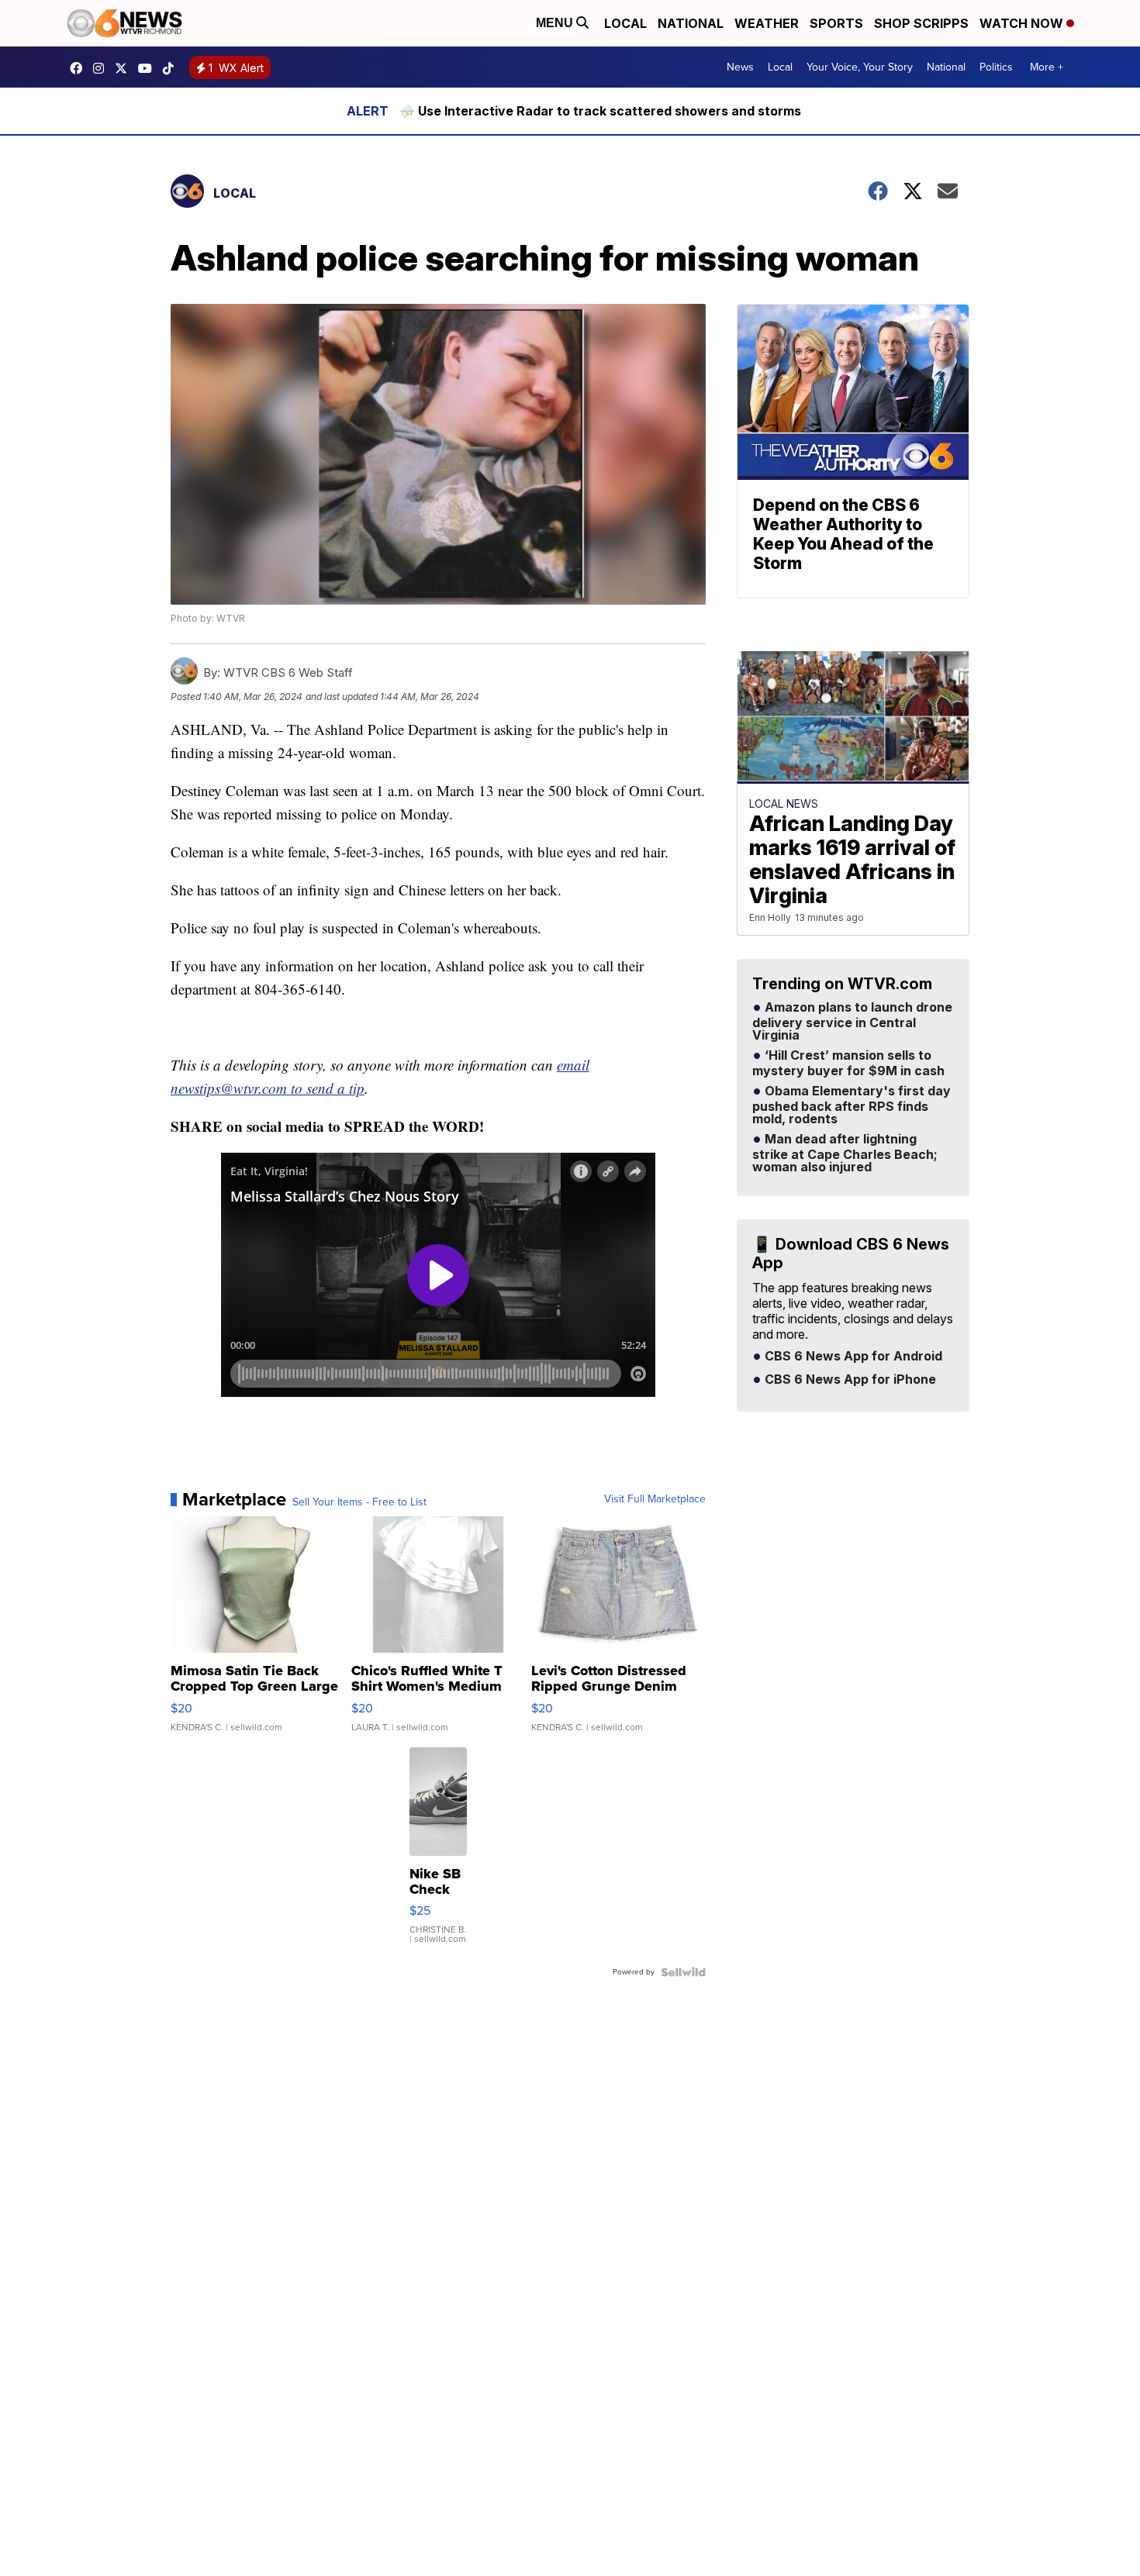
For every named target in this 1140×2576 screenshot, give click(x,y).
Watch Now (1023, 23)
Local (625, 23)
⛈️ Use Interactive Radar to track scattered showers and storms (600, 111)
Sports (836, 23)
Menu (556, 23)
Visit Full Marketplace (655, 1499)
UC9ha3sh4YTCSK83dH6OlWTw (149, 68)
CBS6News (80, 68)
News (740, 67)
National (691, 23)
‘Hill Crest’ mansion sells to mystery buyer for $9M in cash (848, 1064)
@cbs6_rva (172, 68)
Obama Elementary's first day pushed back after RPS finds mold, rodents (852, 1105)
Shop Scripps (921, 23)
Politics (996, 67)
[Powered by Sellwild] (683, 1972)
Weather (767, 23)
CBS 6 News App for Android (852, 1357)
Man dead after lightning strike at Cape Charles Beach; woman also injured (845, 1154)
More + (1047, 67)
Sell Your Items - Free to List (359, 1502)
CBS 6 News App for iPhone (849, 1380)
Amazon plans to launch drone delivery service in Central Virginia (852, 1022)
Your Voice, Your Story (860, 67)
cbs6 (102, 68)
